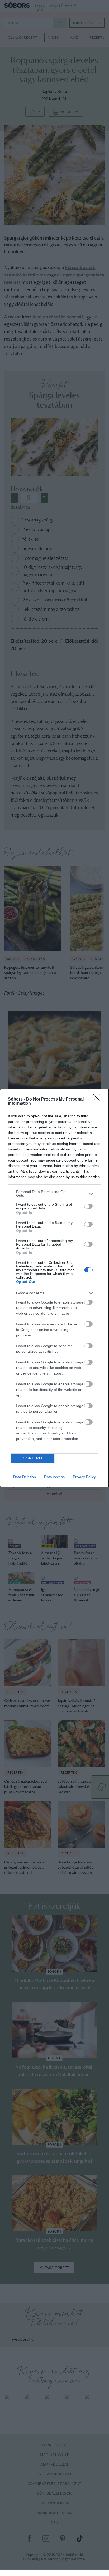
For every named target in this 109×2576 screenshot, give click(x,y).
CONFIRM (33, 1458)
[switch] (88, 1206)
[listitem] (54, 1194)
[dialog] (54, 1288)
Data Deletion (25, 1477)
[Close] (98, 1099)
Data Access (54, 1477)
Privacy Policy (84, 1477)
